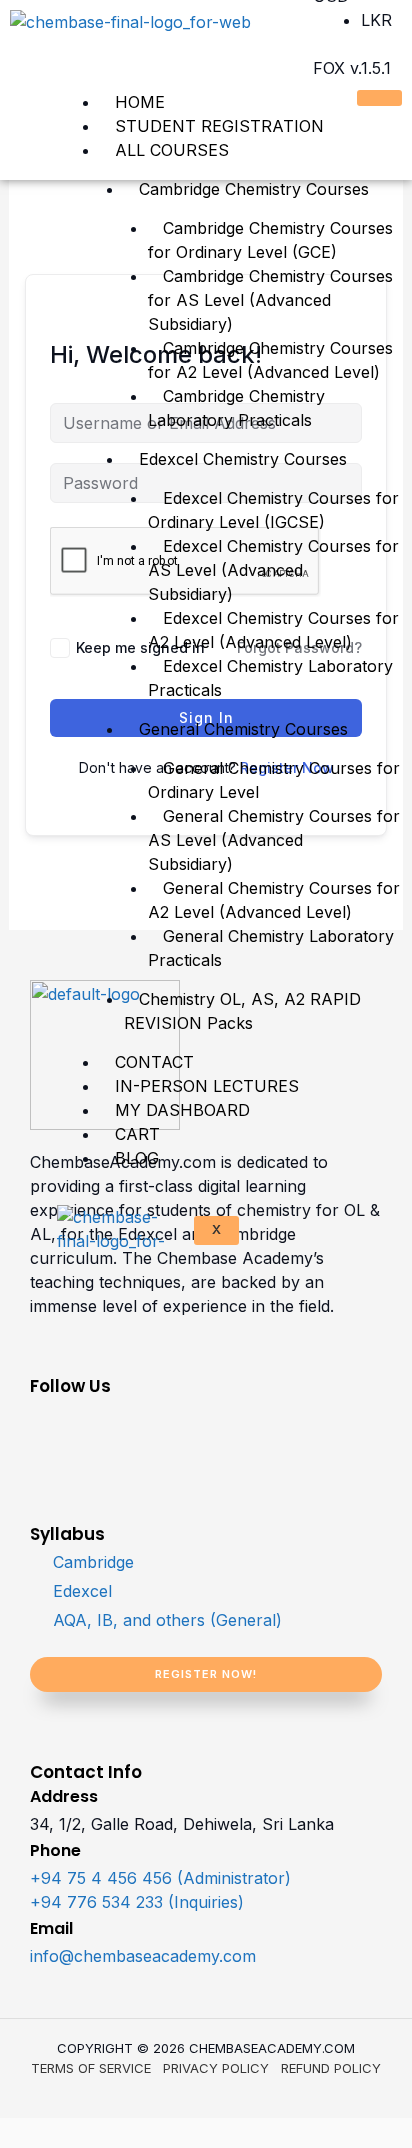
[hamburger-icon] (379, 98)
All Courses (172, 150)
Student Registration (219, 126)
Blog (137, 1158)
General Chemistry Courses (243, 729)
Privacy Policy (216, 2068)
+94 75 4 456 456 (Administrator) (160, 1878)
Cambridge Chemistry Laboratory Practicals (236, 408)
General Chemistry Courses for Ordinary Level (274, 780)
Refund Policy (331, 2068)
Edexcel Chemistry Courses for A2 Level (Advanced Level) (273, 630)
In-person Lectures (207, 1086)
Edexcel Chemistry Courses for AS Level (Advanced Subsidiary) (273, 570)
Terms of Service (91, 2068)
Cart (137, 1134)
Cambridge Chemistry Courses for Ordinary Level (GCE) (270, 240)
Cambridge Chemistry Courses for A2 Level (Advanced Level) (270, 360)
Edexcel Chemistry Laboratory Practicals (270, 678)
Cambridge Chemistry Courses (254, 189)
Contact (154, 1062)
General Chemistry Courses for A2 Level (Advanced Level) (274, 900)
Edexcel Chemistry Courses (243, 459)
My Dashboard (182, 1110)
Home (140, 102)
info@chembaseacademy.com (143, 1956)
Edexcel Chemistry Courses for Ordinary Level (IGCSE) (273, 510)
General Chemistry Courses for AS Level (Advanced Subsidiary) (274, 840)
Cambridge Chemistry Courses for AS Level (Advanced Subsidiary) (270, 300)
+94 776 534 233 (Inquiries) (137, 1902)
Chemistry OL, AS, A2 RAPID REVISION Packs (242, 1011)
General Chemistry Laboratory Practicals (271, 948)
